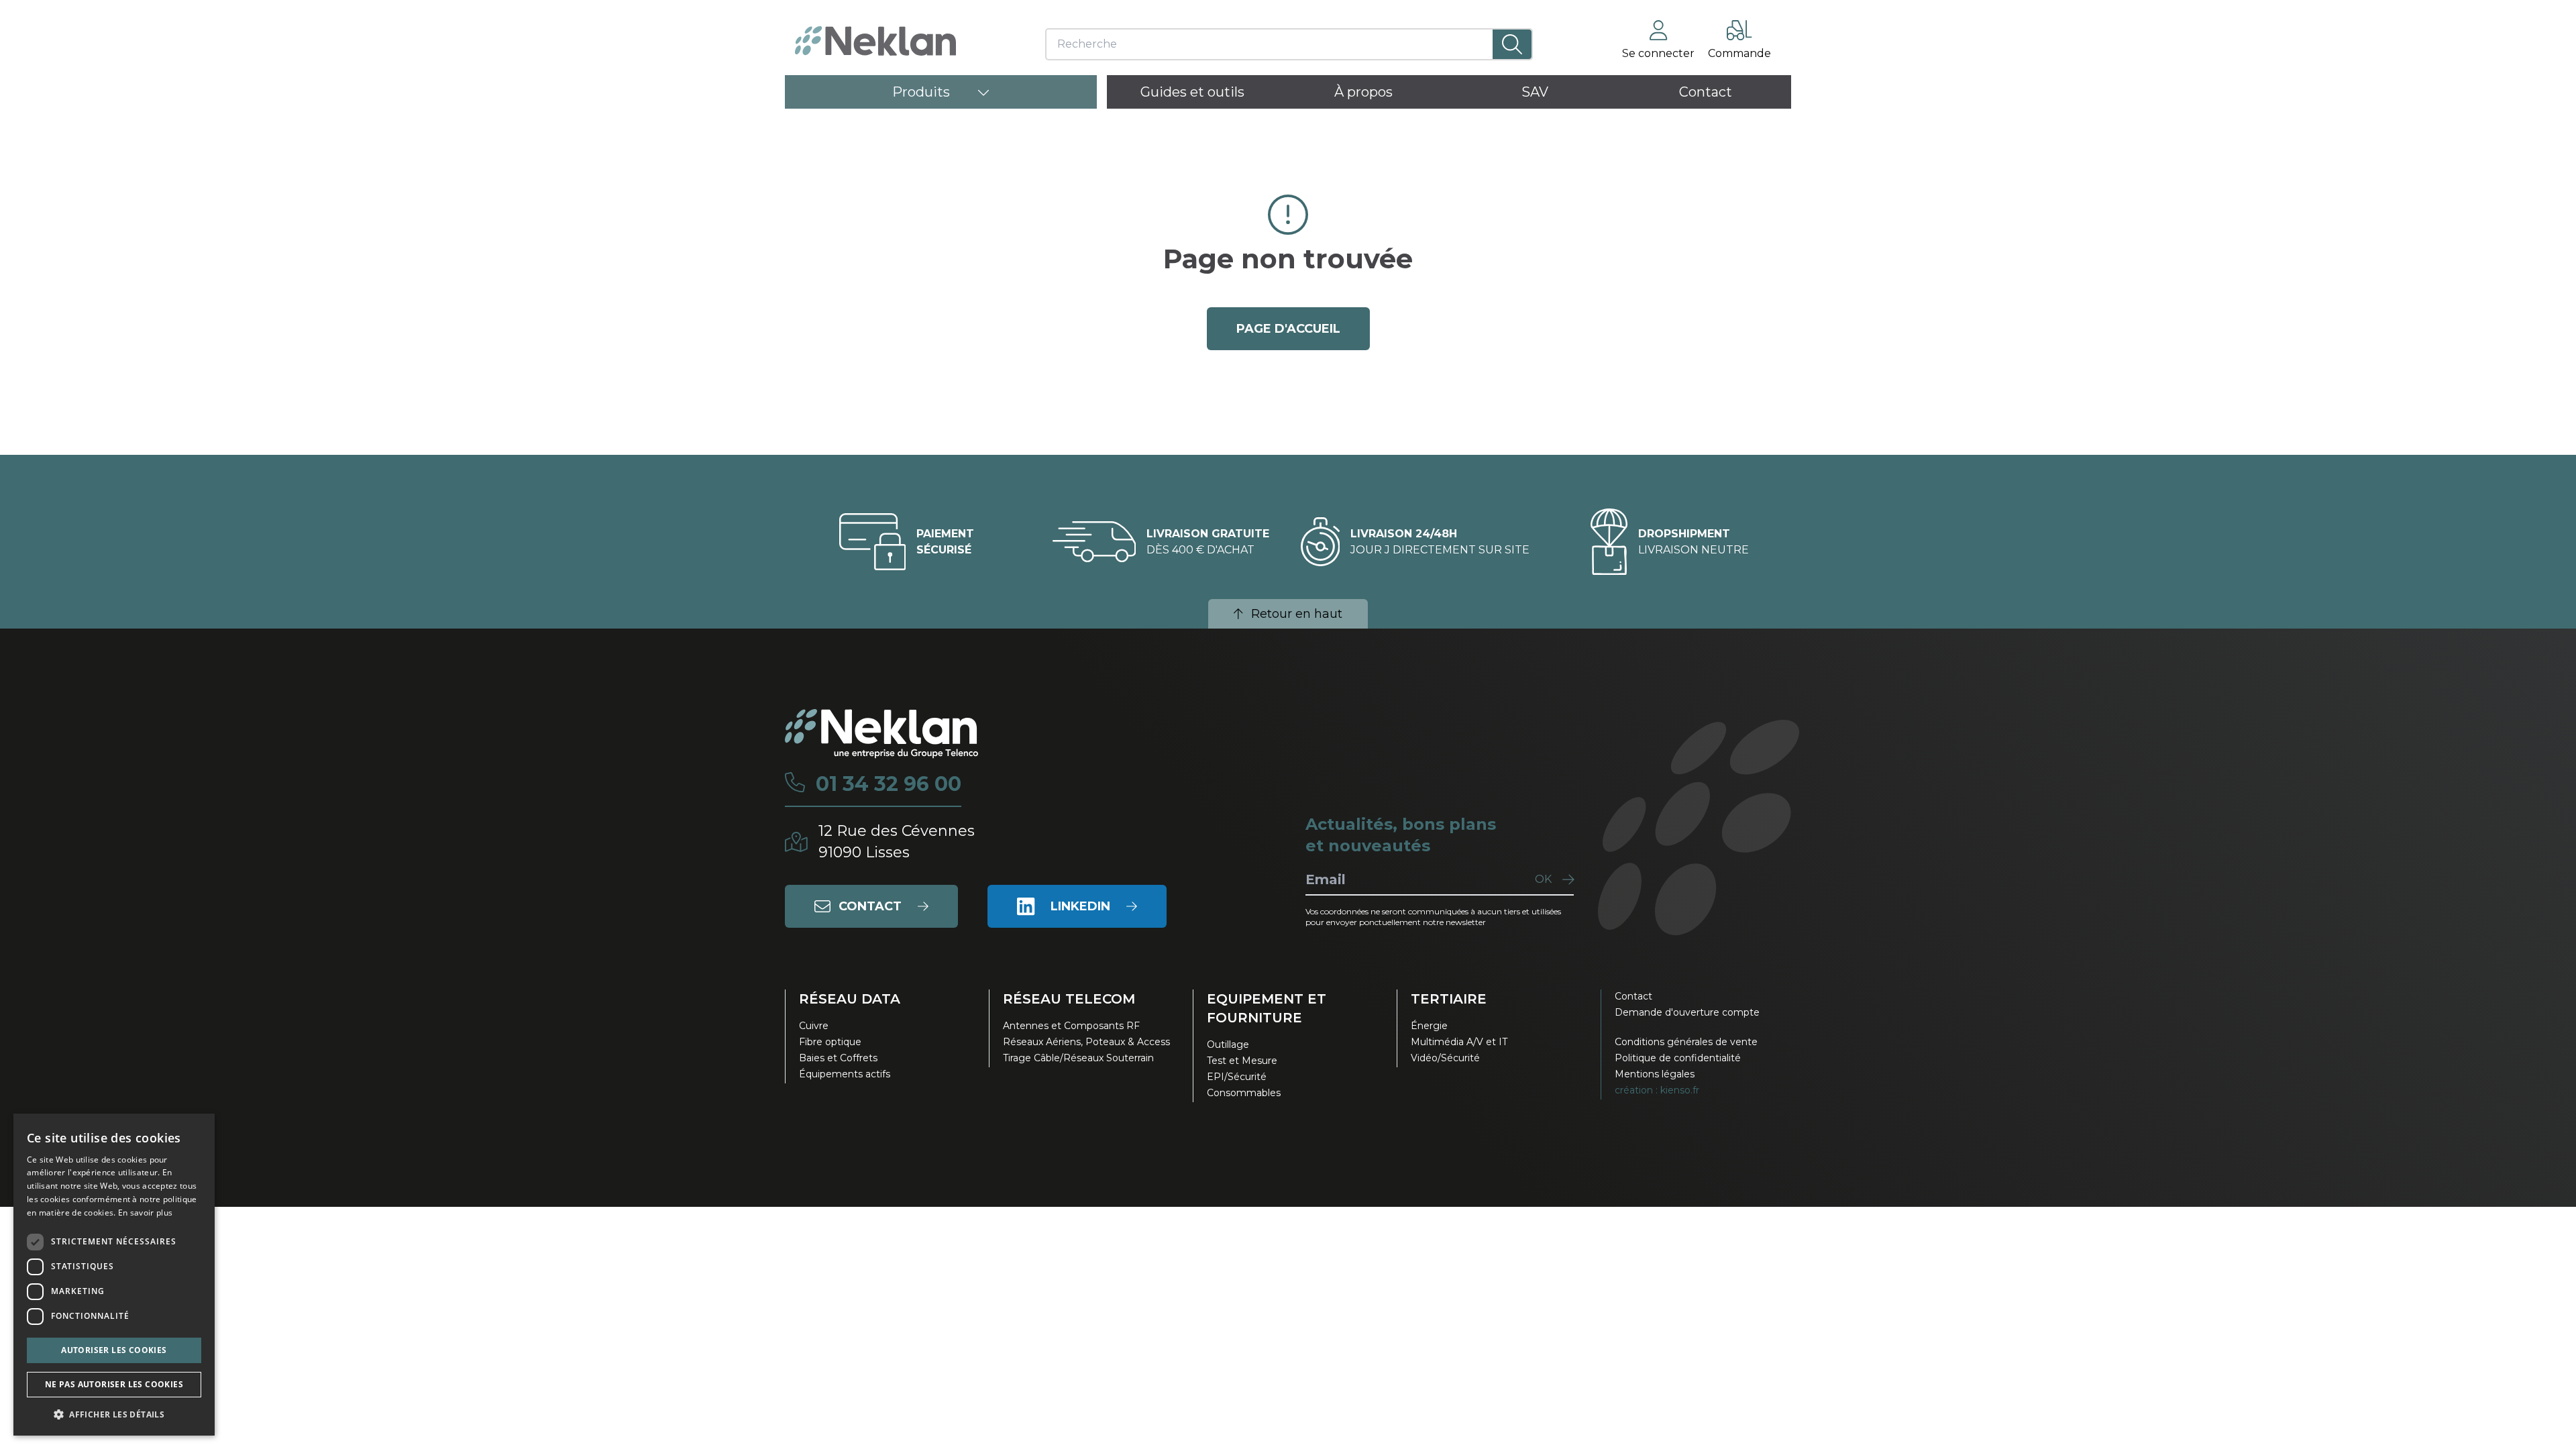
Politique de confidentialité (1678, 1058)
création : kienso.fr (1657, 1090)
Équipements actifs (845, 1074)
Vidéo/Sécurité (1445, 1058)
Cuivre (814, 1026)
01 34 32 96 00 (889, 784)
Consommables (1244, 1093)
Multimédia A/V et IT (1459, 1042)
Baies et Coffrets (838, 1058)
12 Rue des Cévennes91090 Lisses (897, 842)
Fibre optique (830, 1042)
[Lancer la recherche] (1512, 44)
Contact (1633, 996)
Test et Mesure (1242, 1061)
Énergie (1429, 1026)
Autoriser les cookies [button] (114, 1350)
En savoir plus (145, 1213)
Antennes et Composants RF (1071, 1026)
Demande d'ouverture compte (1687, 1012)
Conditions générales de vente (1686, 1042)
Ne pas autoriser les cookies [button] (114, 1384)
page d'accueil (1288, 329)
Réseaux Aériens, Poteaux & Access (1086, 1042)
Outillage (1228, 1044)
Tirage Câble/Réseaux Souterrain (1078, 1058)
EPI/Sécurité (1237, 1077)
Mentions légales (1655, 1074)
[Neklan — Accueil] (875, 41)
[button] (114, 1414)
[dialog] (114, 1275)
